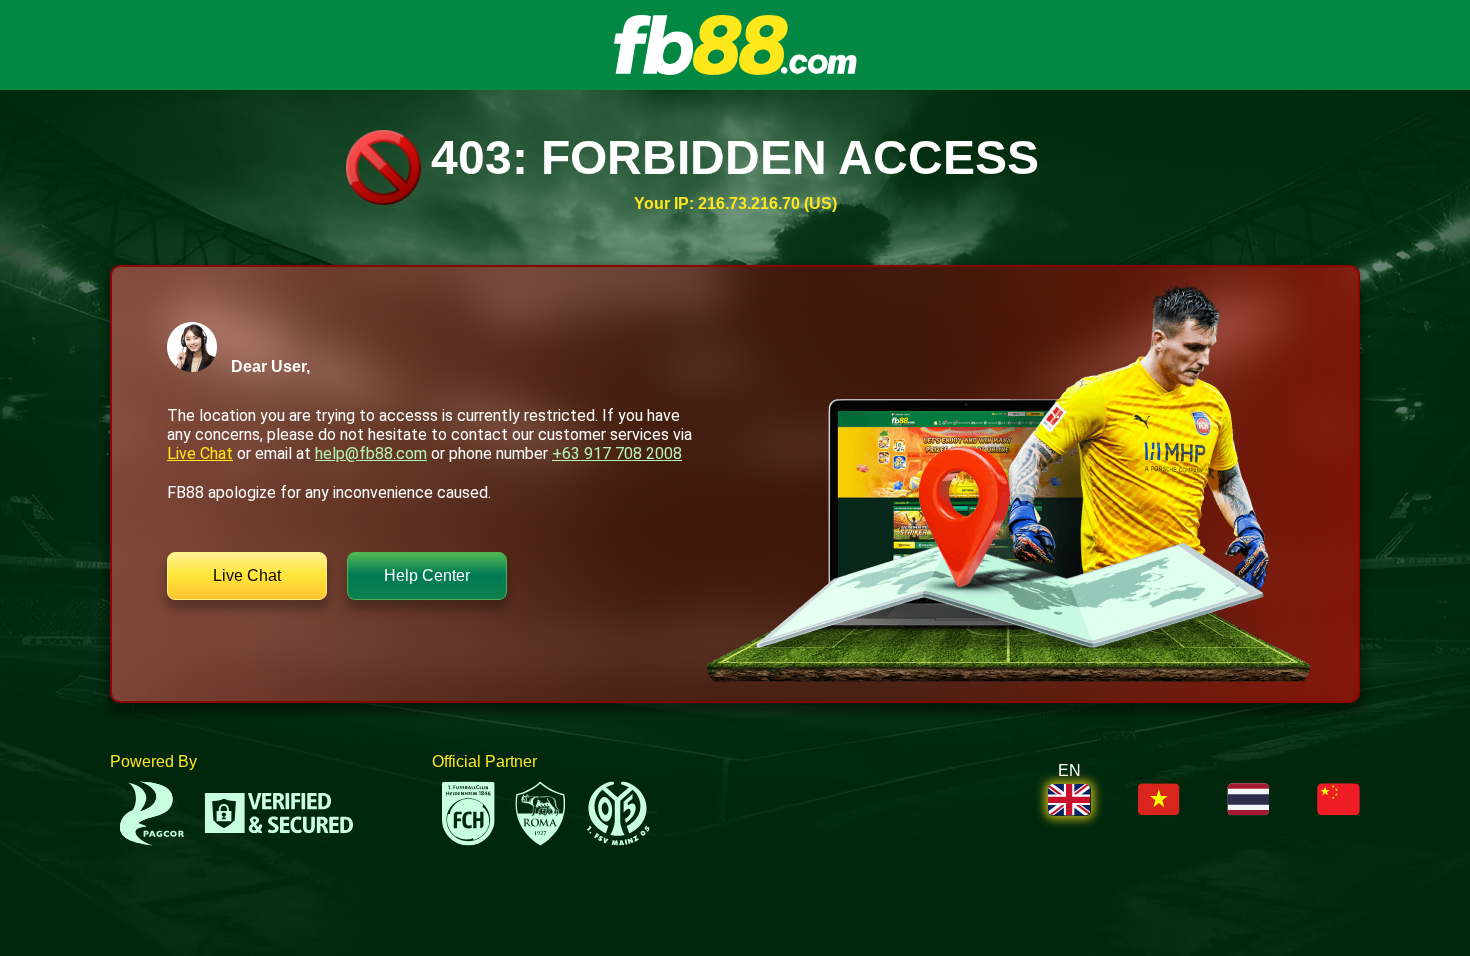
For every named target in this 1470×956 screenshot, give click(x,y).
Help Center (427, 575)
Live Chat (200, 453)
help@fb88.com (371, 453)
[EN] (1069, 800)
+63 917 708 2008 (617, 453)
